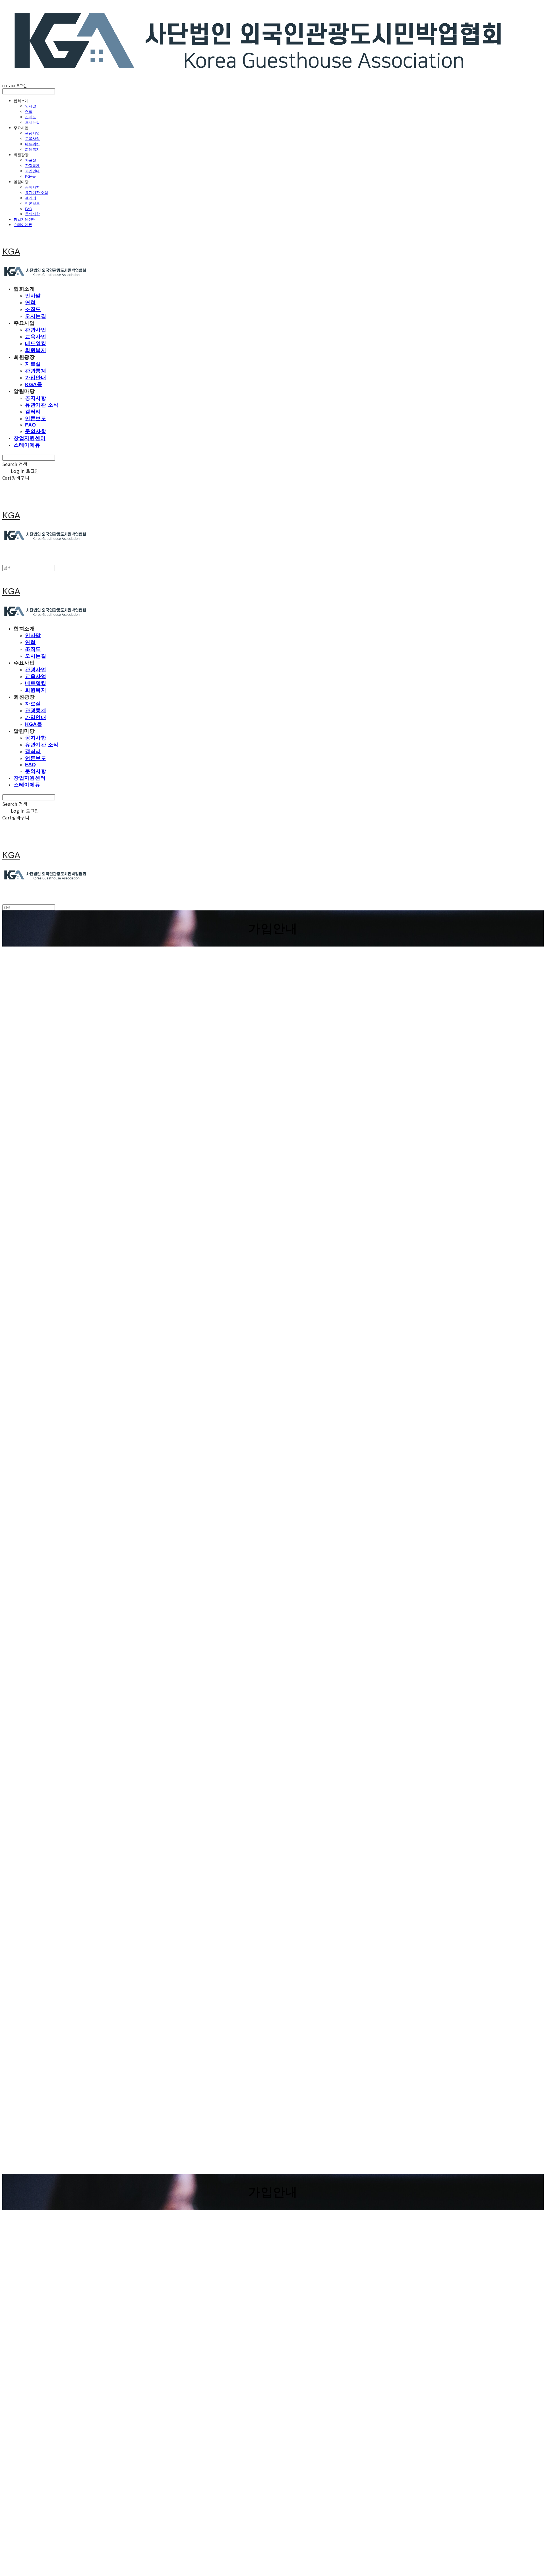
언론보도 (32, 203)
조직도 (31, 117)
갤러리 (31, 198)
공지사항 (32, 187)
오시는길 (32, 122)
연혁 (29, 111)
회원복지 (32, 149)
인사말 (31, 106)
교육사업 (32, 138)
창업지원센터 (25, 219)
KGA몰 (30, 176)
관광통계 (32, 165)
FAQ (29, 209)
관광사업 (32, 133)
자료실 (31, 160)
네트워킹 (32, 144)
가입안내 (32, 171)
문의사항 (32, 214)
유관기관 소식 (37, 192)
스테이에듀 (23, 225)
